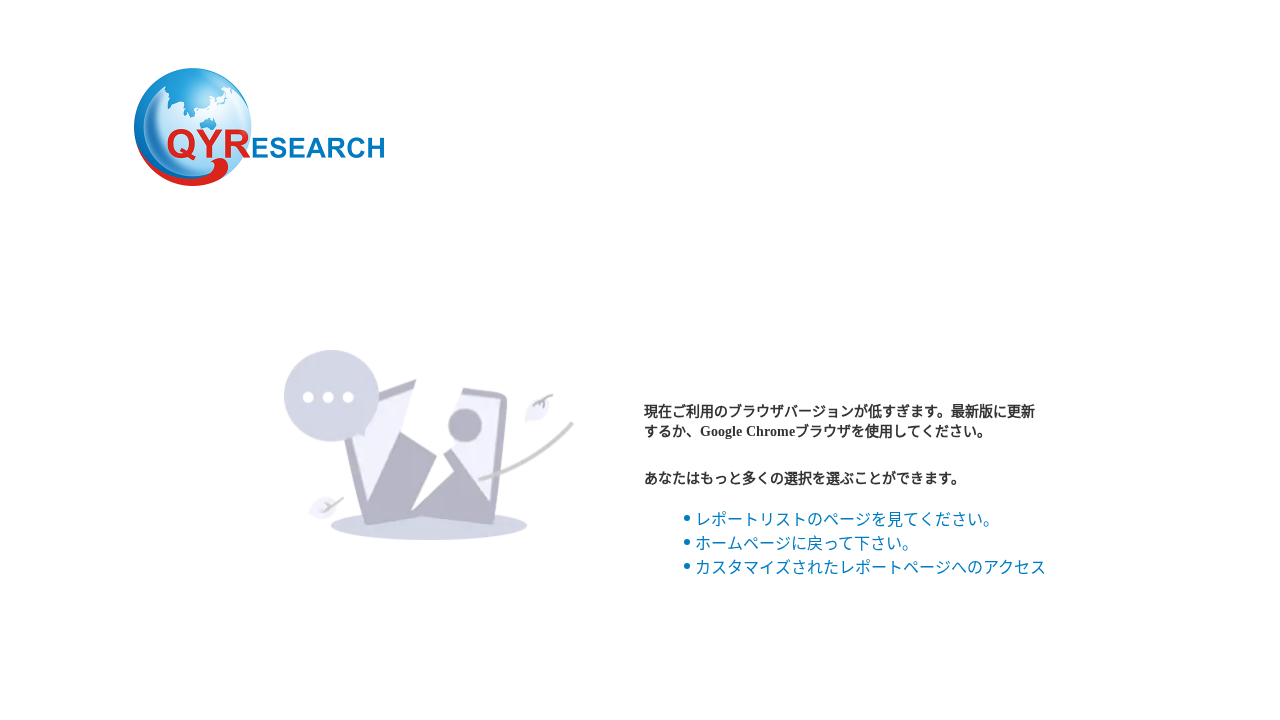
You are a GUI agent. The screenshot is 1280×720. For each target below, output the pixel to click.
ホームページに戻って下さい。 (806, 543)
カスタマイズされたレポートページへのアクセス (870, 567)
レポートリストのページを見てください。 (847, 519)
